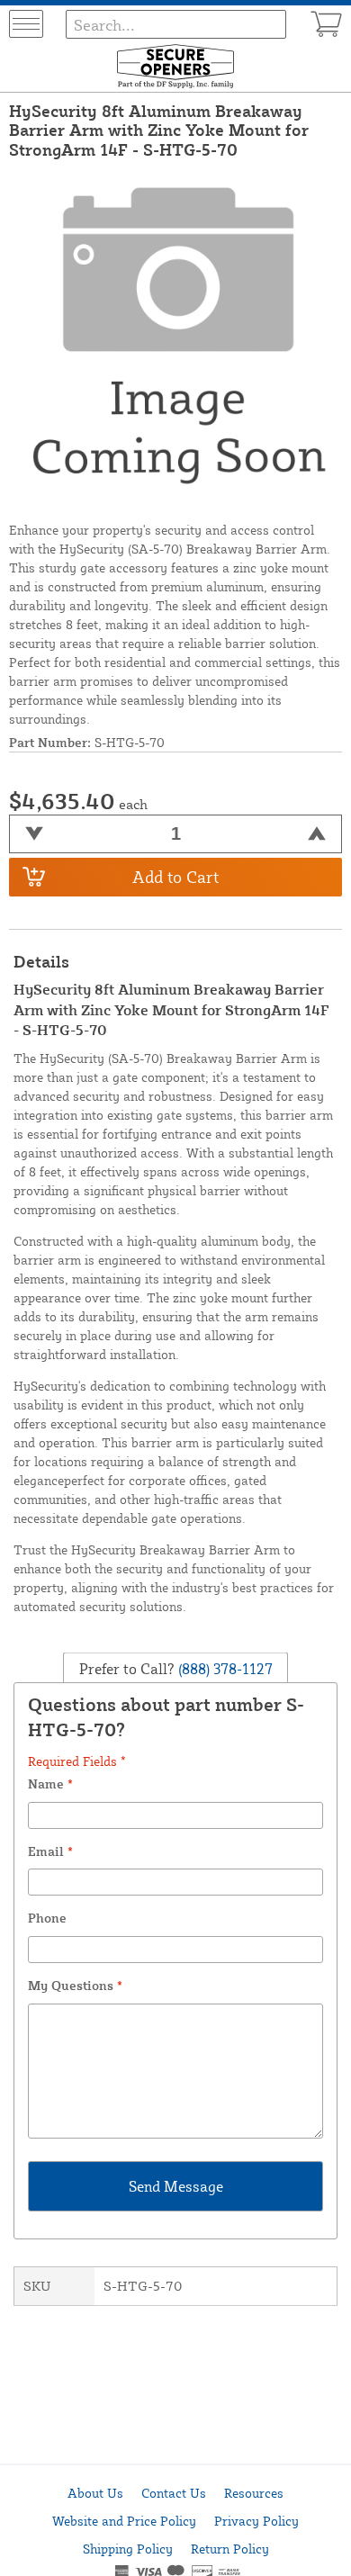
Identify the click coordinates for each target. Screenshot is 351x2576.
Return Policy (230, 2549)
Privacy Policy (256, 2521)
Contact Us (174, 2493)
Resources (254, 2493)
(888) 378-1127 (224, 1669)
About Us (95, 2493)
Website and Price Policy (124, 2521)
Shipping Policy (128, 2549)
